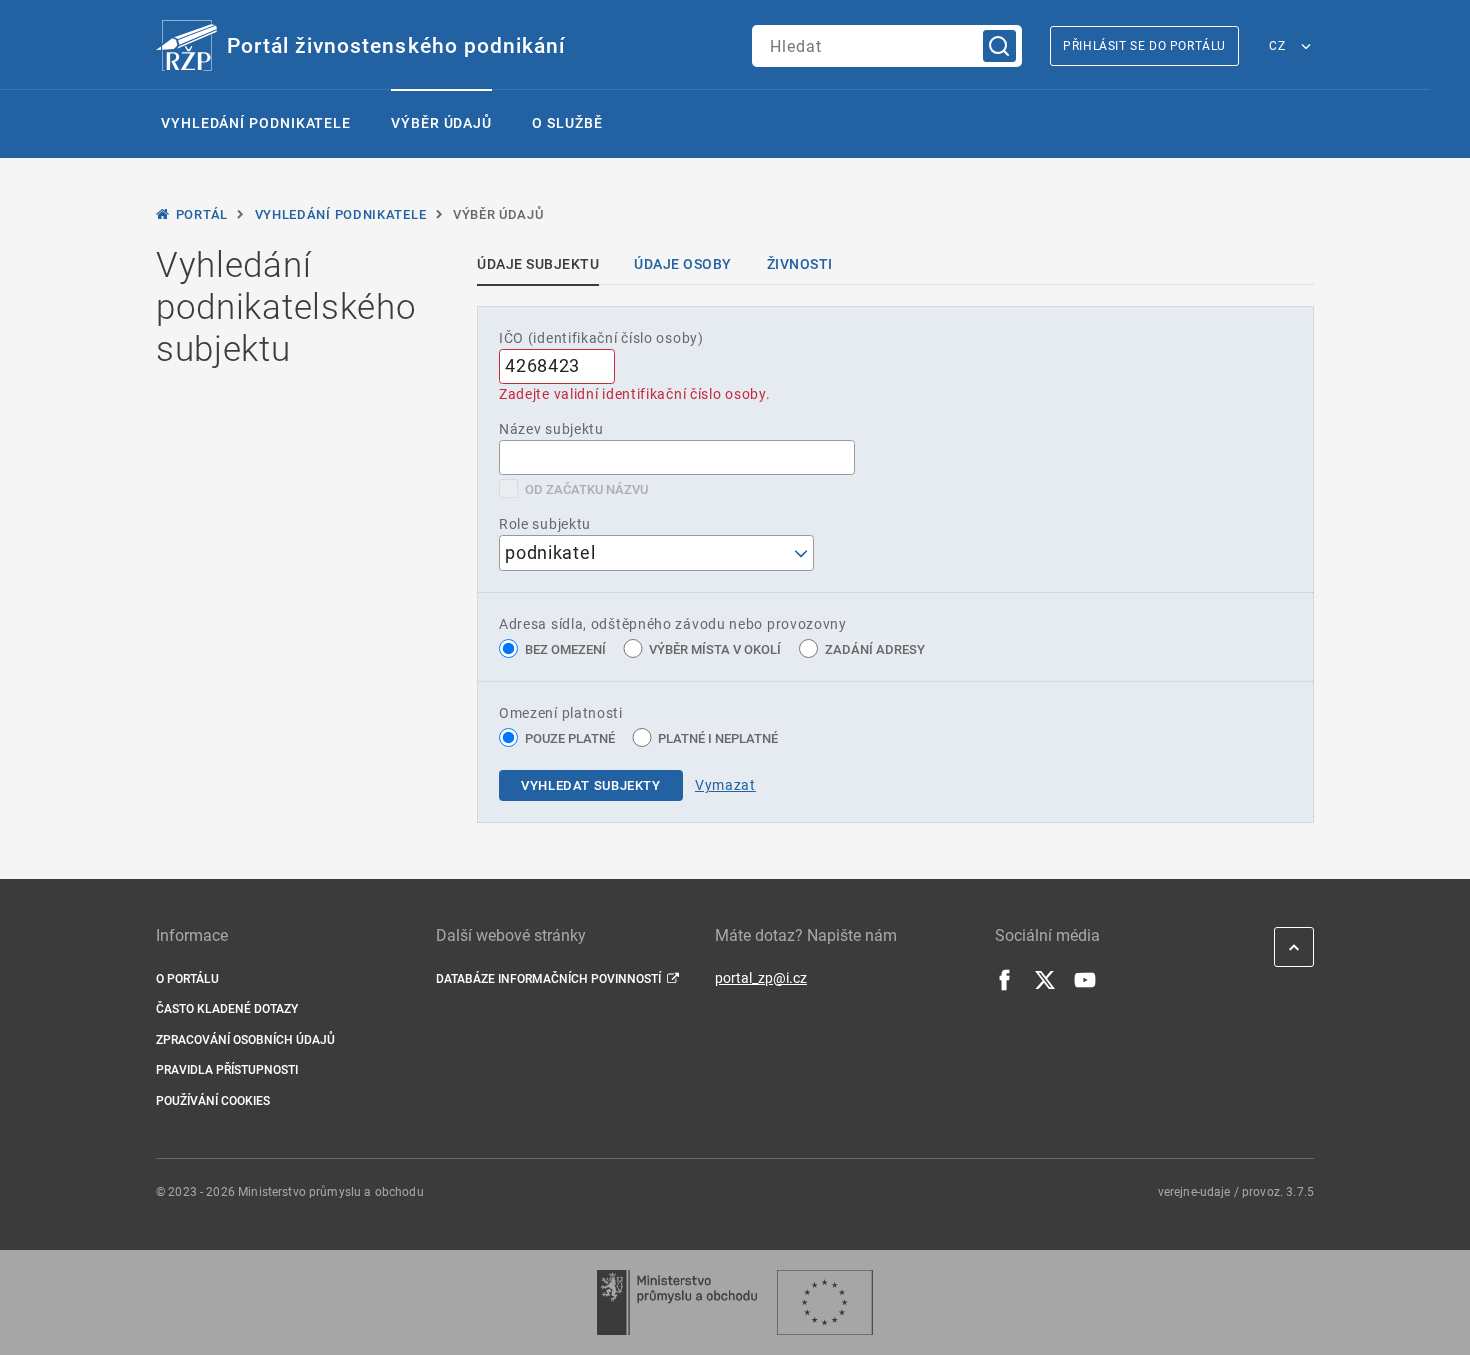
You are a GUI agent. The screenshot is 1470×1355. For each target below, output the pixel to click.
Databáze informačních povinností (548, 979)
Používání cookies (213, 1101)
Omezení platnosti (561, 713)
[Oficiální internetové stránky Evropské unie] (825, 1302)
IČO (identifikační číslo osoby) (601, 338)
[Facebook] (1005, 986)
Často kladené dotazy (227, 1009)
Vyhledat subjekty (591, 785)
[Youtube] (1085, 986)
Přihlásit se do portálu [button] (1144, 46)
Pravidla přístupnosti (227, 1070)
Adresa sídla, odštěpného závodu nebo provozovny (673, 624)
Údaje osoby (683, 264)
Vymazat (725, 785)
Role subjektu (545, 524)
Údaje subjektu (538, 264)
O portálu (187, 979)
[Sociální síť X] (1045, 986)
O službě (567, 123)
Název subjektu (551, 429)
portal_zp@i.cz (761, 978)
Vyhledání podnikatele (256, 123)
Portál (202, 214)
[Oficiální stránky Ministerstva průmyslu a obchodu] (676, 1302)
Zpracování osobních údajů (245, 1040)
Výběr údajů (441, 123)
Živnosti (800, 264)
